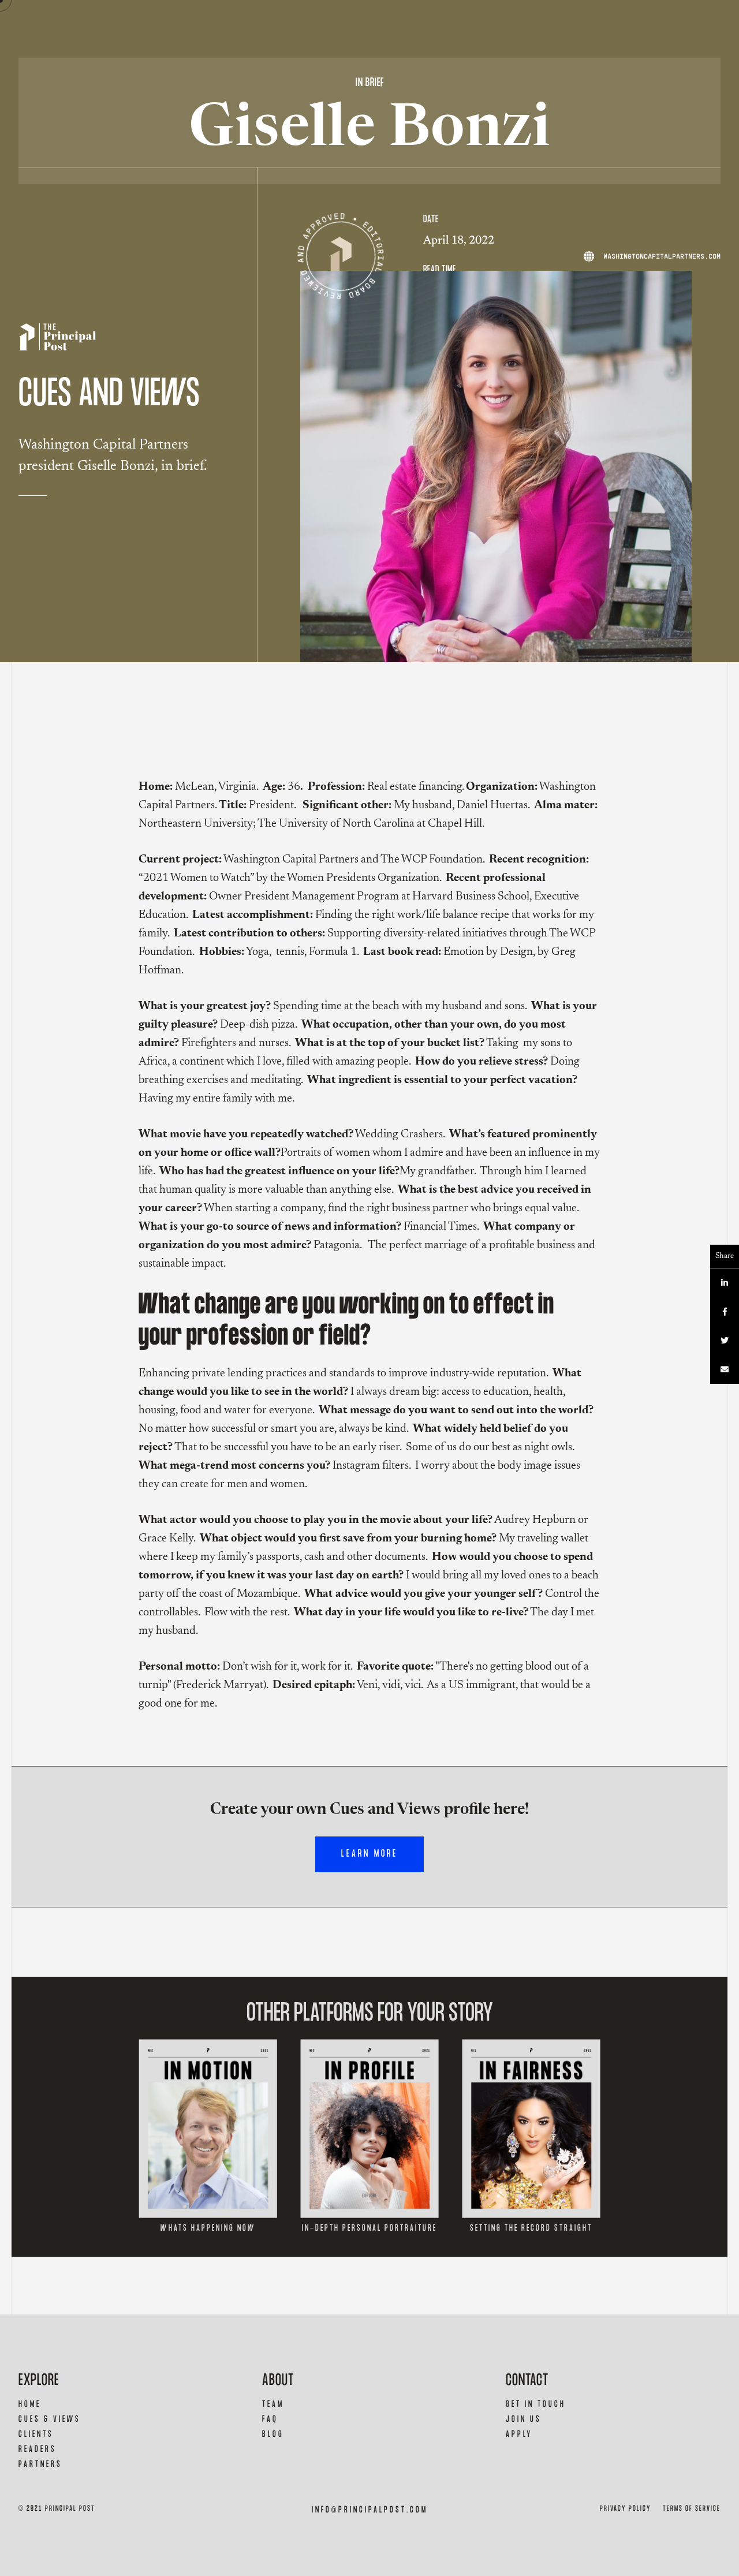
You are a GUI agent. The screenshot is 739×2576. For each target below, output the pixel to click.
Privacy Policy (626, 2509)
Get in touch (536, 2404)
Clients (36, 2434)
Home (30, 2404)
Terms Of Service (692, 2509)
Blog (273, 2434)
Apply (519, 2434)
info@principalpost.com (370, 2510)
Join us (524, 2419)
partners (40, 2464)
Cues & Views (50, 2419)
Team (273, 2404)
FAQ (270, 2419)
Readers (38, 2449)
